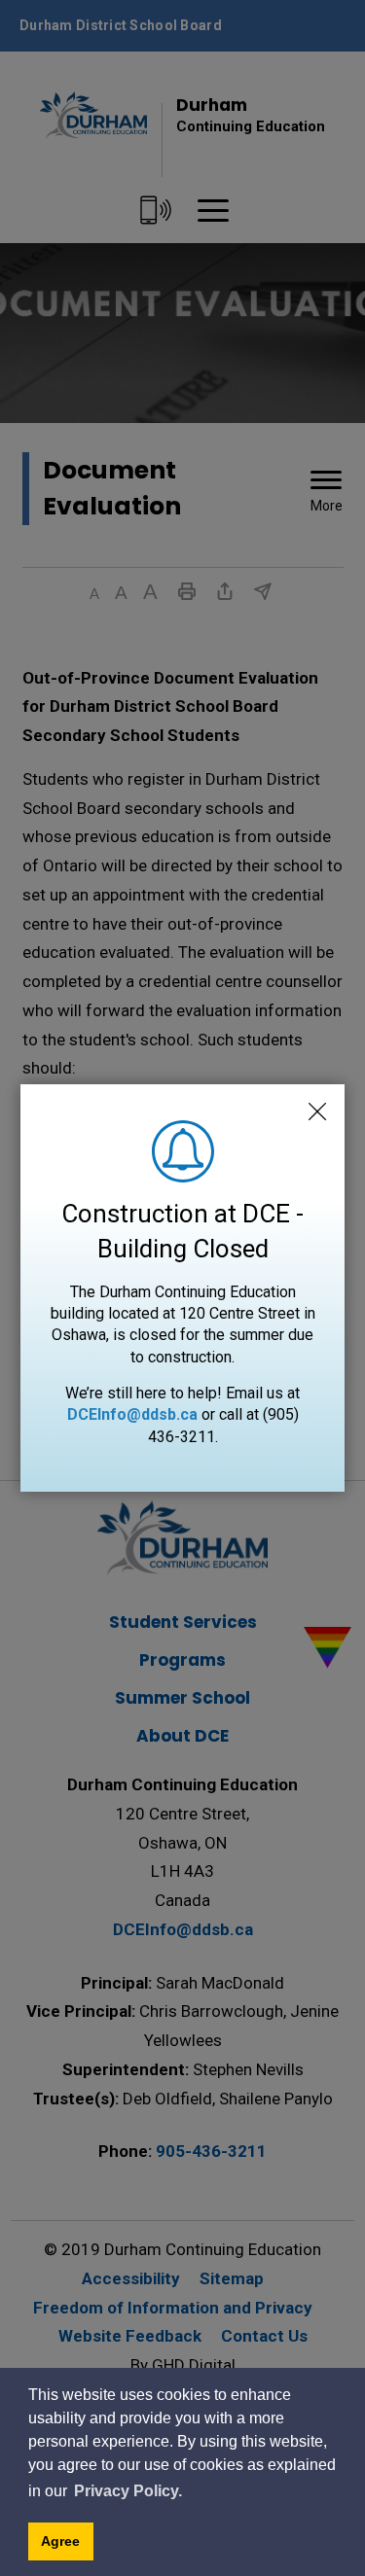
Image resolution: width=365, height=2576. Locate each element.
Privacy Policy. (128, 2491)
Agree (60, 2541)
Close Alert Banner (317, 1112)
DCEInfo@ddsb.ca (132, 1414)
